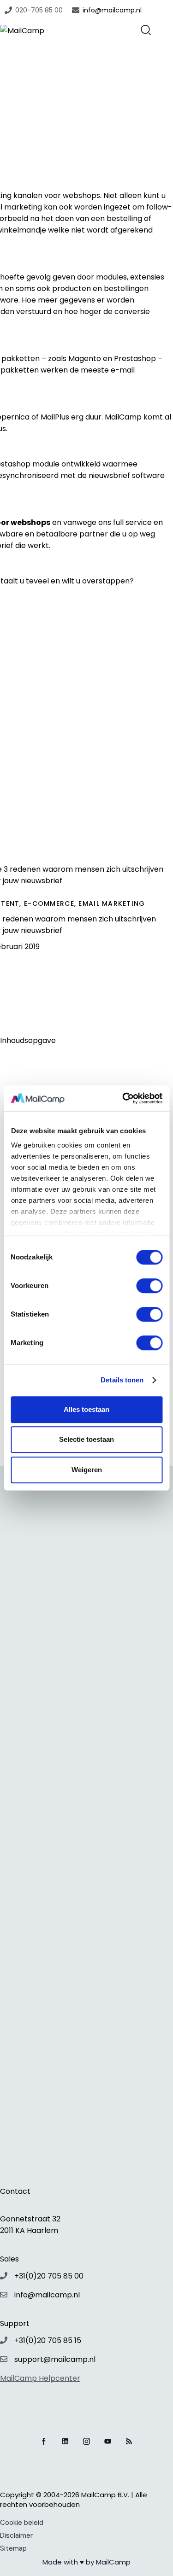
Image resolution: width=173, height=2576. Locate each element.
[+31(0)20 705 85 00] (4, 2276)
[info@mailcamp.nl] (76, 10)
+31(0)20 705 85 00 (49, 2276)
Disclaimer (16, 2535)
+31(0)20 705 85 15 (48, 2340)
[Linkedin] (65, 2441)
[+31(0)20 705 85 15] (4, 2340)
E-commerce (49, 903)
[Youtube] (108, 2441)
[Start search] (146, 29)
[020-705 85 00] (8, 10)
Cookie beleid (22, 2523)
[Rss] (129, 2441)
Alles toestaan (86, 1409)
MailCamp (113, 2562)
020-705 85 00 (39, 10)
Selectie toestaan (86, 1439)
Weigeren (87, 1470)
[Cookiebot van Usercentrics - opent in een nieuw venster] (123, 1098)
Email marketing (112, 903)
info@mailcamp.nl (112, 10)
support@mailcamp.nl (55, 2359)
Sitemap (13, 2548)
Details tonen (122, 1380)
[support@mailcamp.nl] (4, 2359)
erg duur (86, 417)
